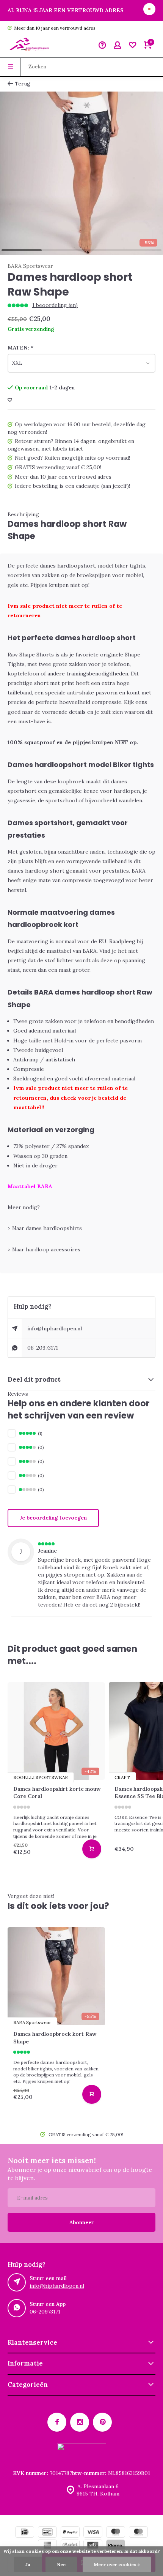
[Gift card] (93, 2546)
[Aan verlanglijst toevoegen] (10, 400)
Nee (61, 2564)
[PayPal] (70, 2533)
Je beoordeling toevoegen (53, 1518)
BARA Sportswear (30, 266)
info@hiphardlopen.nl (55, 1328)
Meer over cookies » (117, 2564)
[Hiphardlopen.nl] (30, 46)
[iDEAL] (25, 2533)
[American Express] (47, 2546)
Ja (28, 2564)
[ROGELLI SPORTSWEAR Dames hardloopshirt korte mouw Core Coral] (56, 1731)
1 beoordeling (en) (55, 305)
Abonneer (82, 2222)
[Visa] (93, 2533)
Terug (23, 84)
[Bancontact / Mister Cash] (47, 2533)
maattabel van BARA (72, 951)
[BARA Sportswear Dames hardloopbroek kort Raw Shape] (56, 1976)
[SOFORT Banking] (70, 2546)
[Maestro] (116, 2533)
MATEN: (20, 348)
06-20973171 (43, 1348)
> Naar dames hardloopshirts (45, 1228)
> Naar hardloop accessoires (44, 1249)
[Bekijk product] (92, 1849)
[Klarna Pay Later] (116, 2546)
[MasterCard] (138, 2533)
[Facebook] (57, 2422)
